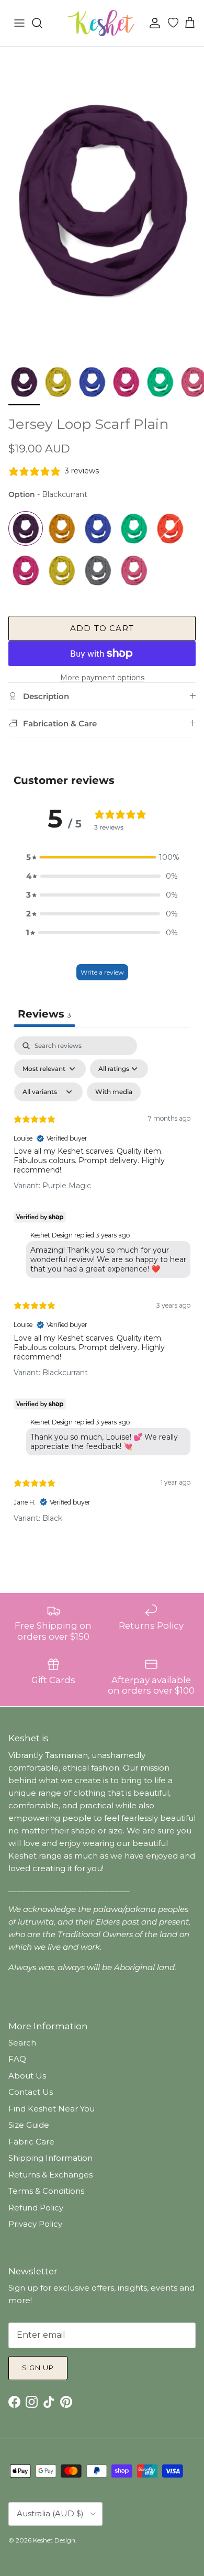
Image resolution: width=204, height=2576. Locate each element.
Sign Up (38, 2368)
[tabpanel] (102, 1288)
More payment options (102, 678)
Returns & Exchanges (50, 2175)
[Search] (42, 23)
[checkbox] (114, 1092)
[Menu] (19, 23)
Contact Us (31, 2092)
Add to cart (102, 628)
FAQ (17, 2059)
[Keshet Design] (102, 23)
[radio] (26, 528)
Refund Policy (36, 2208)
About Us (27, 2076)
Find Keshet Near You (52, 2109)
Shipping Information (50, 2158)
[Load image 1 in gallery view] (102, 200)
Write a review (102, 972)
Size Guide (29, 2125)
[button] (102, 857)
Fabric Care (31, 2142)
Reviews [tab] (44, 1014)
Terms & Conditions (46, 2191)
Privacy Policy (35, 2224)
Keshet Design (54, 2540)
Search (22, 2043)
